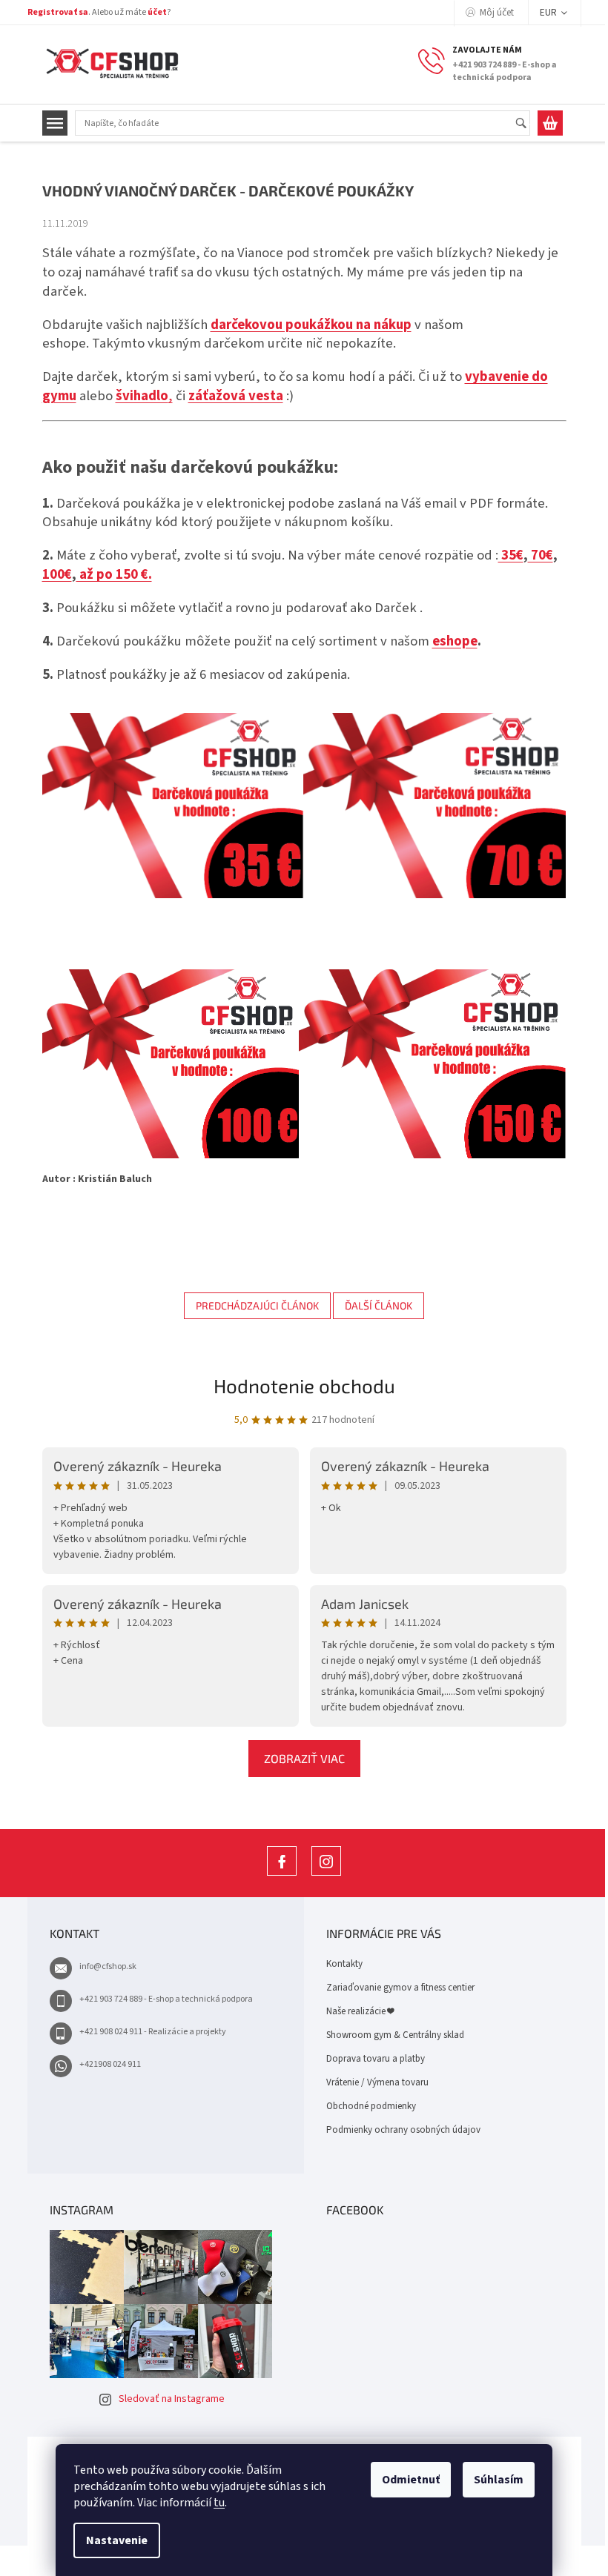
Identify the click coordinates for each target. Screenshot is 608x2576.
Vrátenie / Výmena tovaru (377, 2082)
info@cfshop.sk (108, 1966)
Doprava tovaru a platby (376, 2059)
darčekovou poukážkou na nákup (311, 325)
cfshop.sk (326, 1875)
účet (157, 12)
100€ (57, 574)
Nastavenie (117, 2540)
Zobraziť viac (304, 1758)
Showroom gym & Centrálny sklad (395, 2035)
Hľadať (528, 124)
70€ (541, 555)
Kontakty (344, 1964)
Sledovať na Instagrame (172, 2399)
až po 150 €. (114, 574)
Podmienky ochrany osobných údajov (403, 2130)
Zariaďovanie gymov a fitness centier (400, 1988)
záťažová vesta (236, 396)
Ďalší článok (379, 1305)
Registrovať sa (58, 12)
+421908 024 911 (110, 2064)
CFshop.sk (282, 1875)
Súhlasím (499, 2480)
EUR (549, 13)
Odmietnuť (411, 2480)
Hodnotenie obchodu (304, 1385)
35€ (511, 555)
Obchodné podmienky (371, 2106)
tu (219, 2503)
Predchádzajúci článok (257, 1305)
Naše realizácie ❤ (360, 2011)
